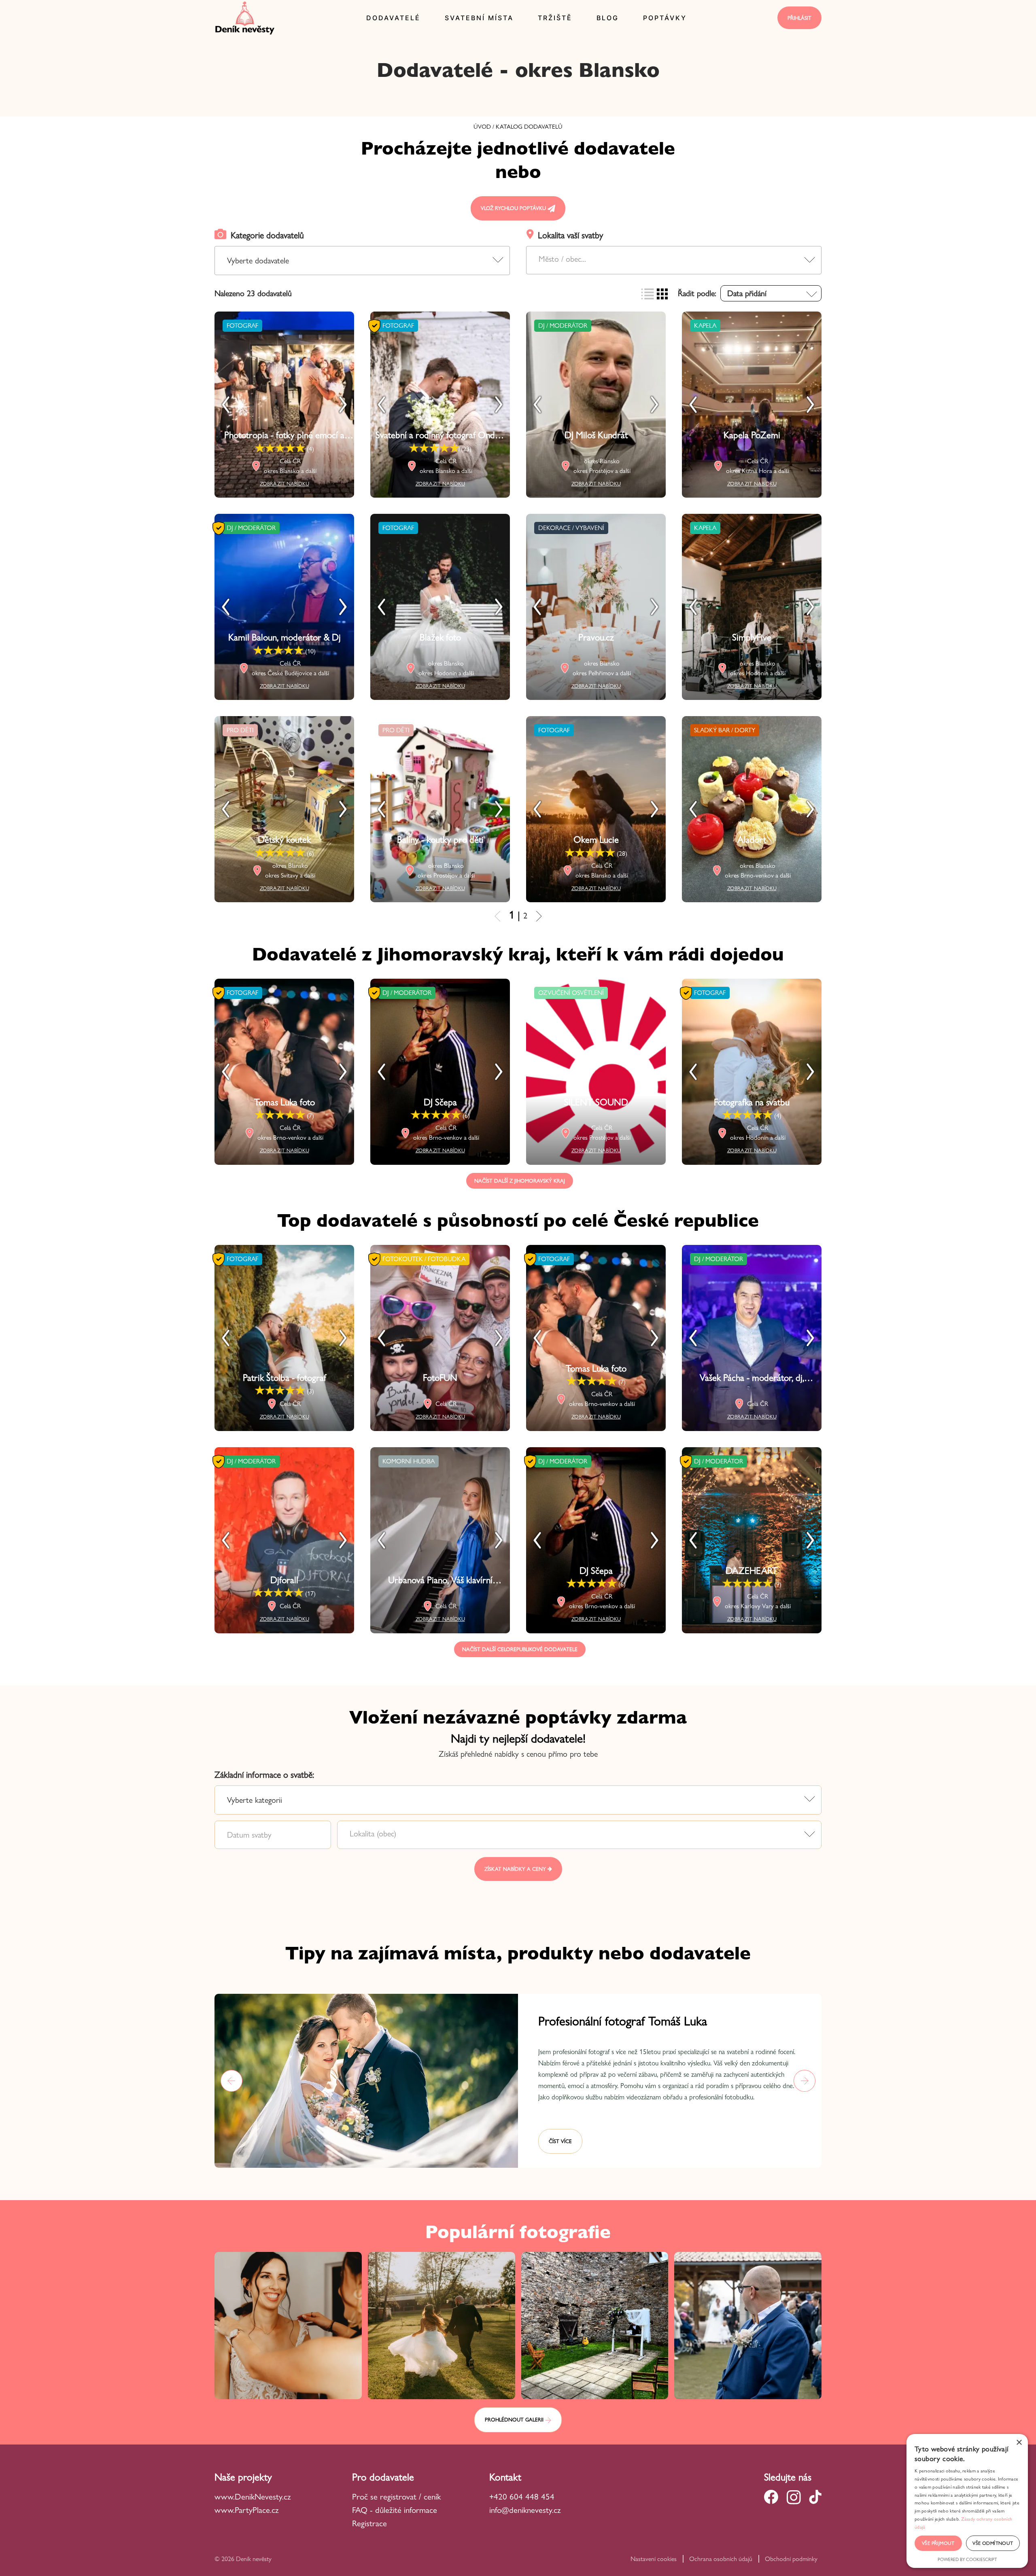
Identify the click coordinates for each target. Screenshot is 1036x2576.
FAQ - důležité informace (395, 2510)
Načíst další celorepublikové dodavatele (520, 1649)
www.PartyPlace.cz (247, 2510)
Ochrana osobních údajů (721, 2559)
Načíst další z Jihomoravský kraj (520, 1181)
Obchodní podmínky (791, 2559)
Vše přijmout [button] (938, 2543)
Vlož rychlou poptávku (514, 208)
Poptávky (665, 18)
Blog (608, 18)
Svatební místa (479, 18)
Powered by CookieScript (967, 2559)
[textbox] (674, 259)
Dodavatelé (393, 18)
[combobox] (674, 260)
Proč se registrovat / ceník (396, 2496)
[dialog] (967, 2501)
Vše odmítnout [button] (993, 2543)
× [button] (1019, 2443)
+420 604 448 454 (522, 2496)
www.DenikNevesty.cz (253, 2496)
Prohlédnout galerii (515, 2419)
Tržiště (555, 18)
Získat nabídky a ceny (516, 1869)
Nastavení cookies (654, 2559)
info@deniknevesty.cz (525, 2510)
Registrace (369, 2523)
